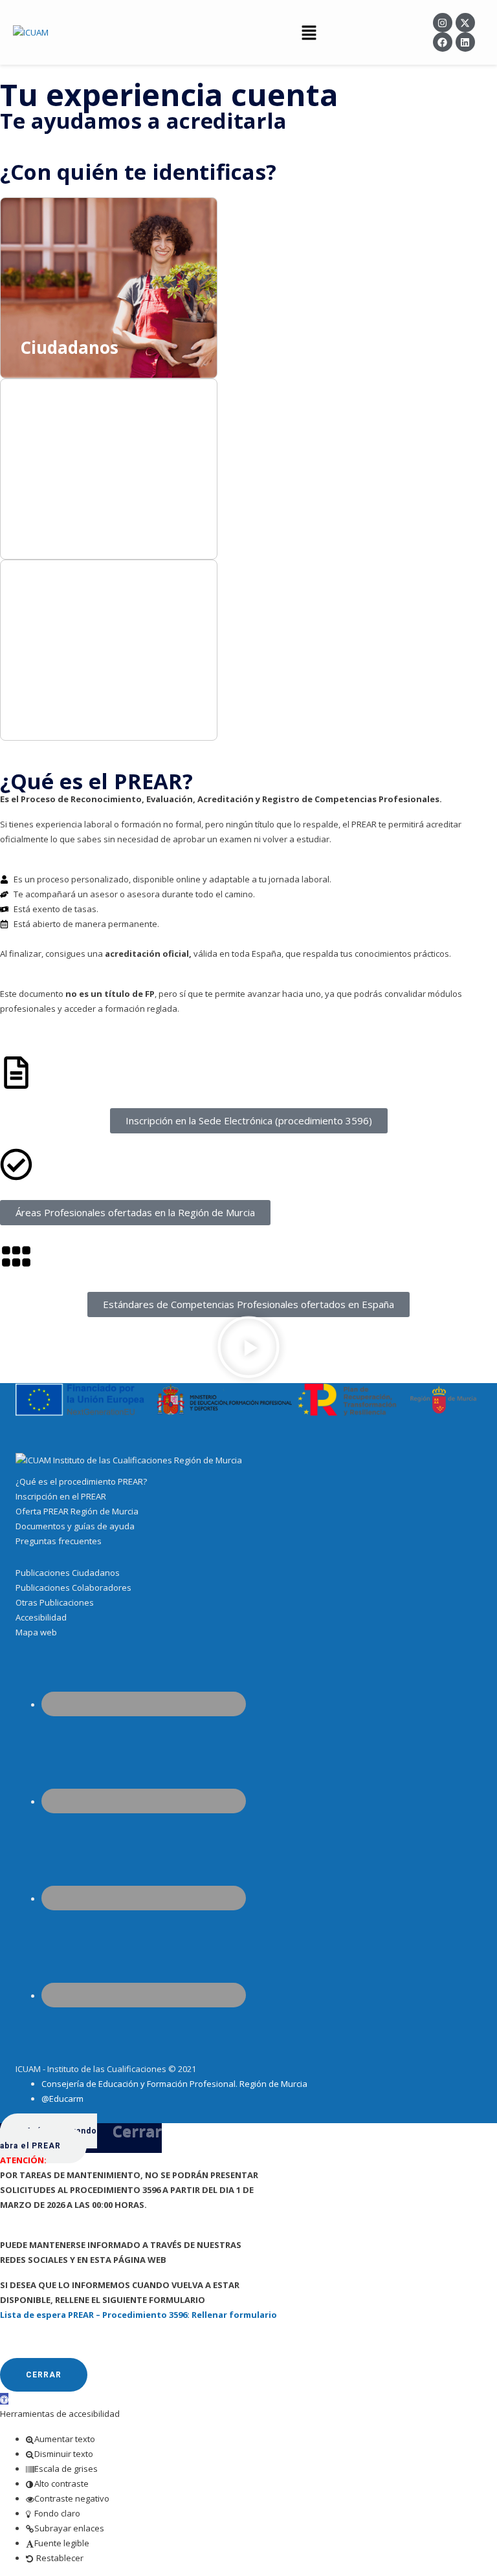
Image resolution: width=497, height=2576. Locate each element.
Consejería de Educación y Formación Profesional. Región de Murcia (174, 2084)
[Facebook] (443, 42)
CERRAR (44, 2375)
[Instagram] (443, 23)
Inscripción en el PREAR (61, 1496)
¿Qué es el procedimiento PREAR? (81, 1481)
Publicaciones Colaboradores (73, 1588)
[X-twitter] (465, 23)
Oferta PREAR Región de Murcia (77, 1511)
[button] (309, 32)
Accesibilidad (41, 1617)
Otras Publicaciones (55, 1602)
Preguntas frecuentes (59, 1541)
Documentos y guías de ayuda (75, 1526)
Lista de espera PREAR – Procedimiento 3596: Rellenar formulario (138, 2315)
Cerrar (137, 2131)
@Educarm (62, 2099)
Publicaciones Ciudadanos (68, 1573)
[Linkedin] (465, 42)
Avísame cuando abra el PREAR (49, 2138)
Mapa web (36, 1632)
